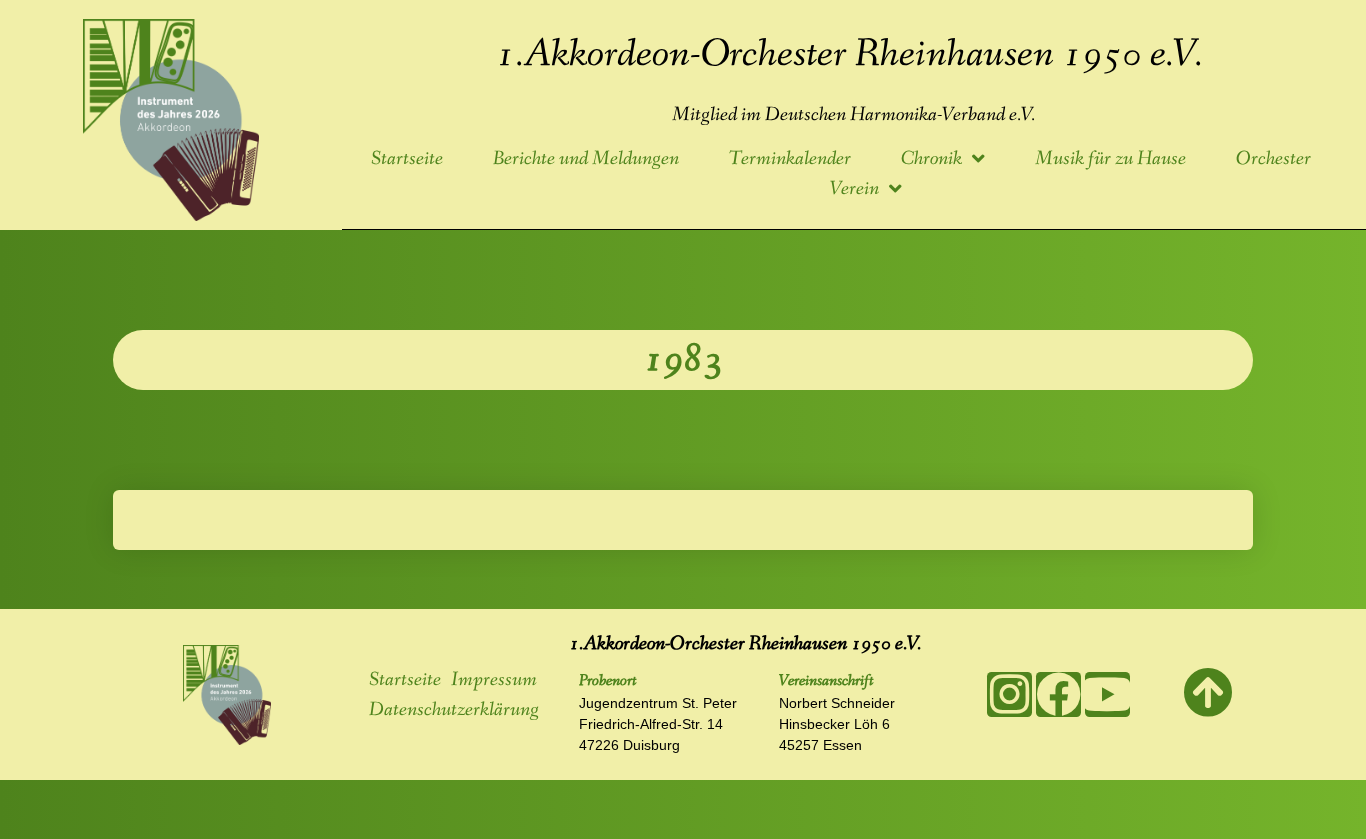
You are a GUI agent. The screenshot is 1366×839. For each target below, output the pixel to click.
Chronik (931, 159)
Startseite (407, 159)
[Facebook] (1058, 694)
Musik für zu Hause (1110, 159)
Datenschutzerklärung (454, 710)
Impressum (494, 680)
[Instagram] (1009, 694)
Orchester (1273, 159)
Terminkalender (790, 159)
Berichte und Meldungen (586, 159)
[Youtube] (1107, 694)
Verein (854, 189)
